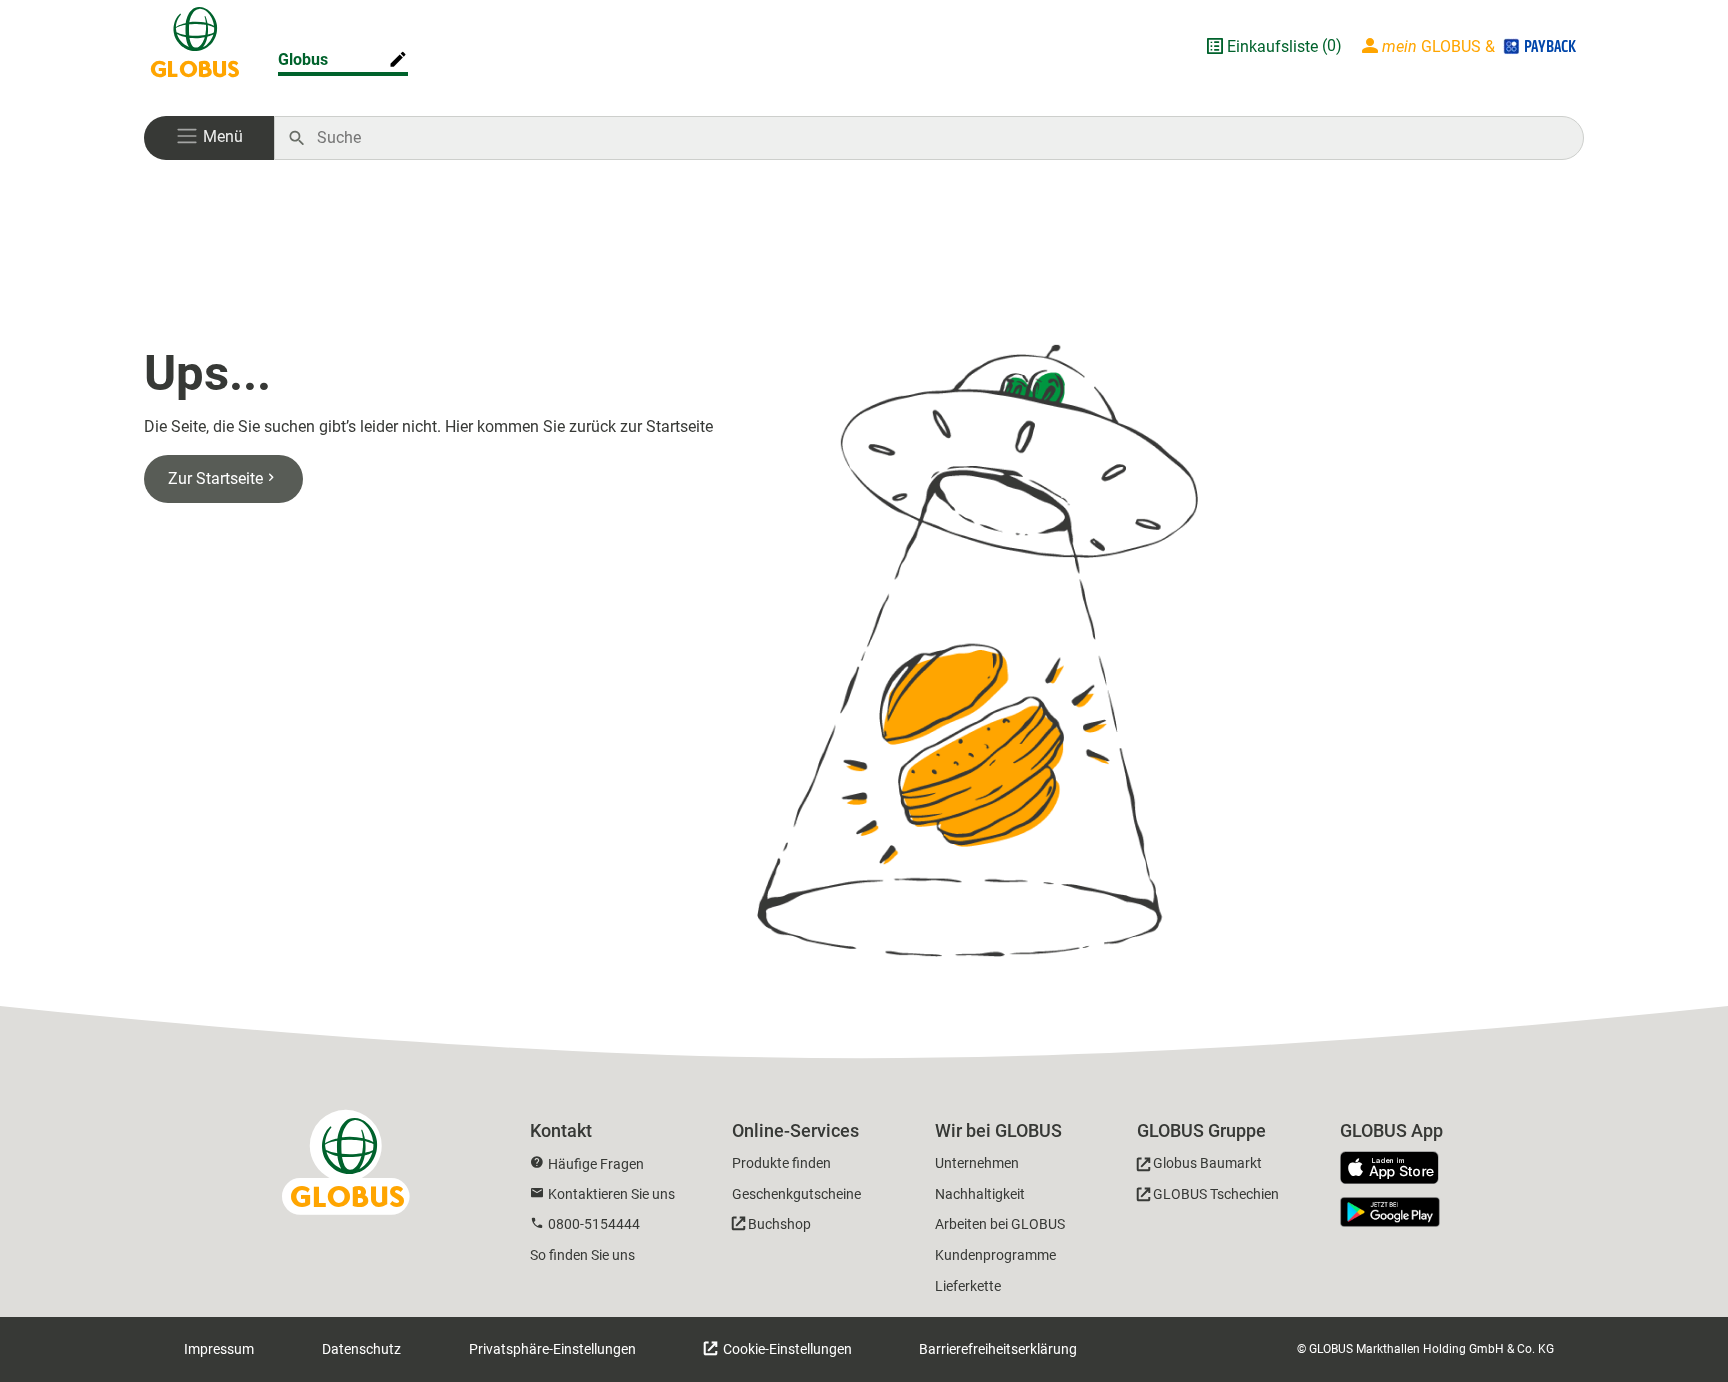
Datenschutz (361, 1349)
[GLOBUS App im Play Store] (1390, 1212)
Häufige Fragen (596, 1164)
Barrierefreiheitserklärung (998, 1349)
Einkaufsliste (1272, 46)
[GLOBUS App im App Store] (1397, 1169)
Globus (303, 59)
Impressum (219, 1349)
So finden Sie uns (582, 1255)
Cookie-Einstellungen (786, 1349)
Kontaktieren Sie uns (611, 1194)
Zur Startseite (215, 478)
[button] (209, 138)
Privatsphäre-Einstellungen (552, 1349)
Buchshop (779, 1224)
